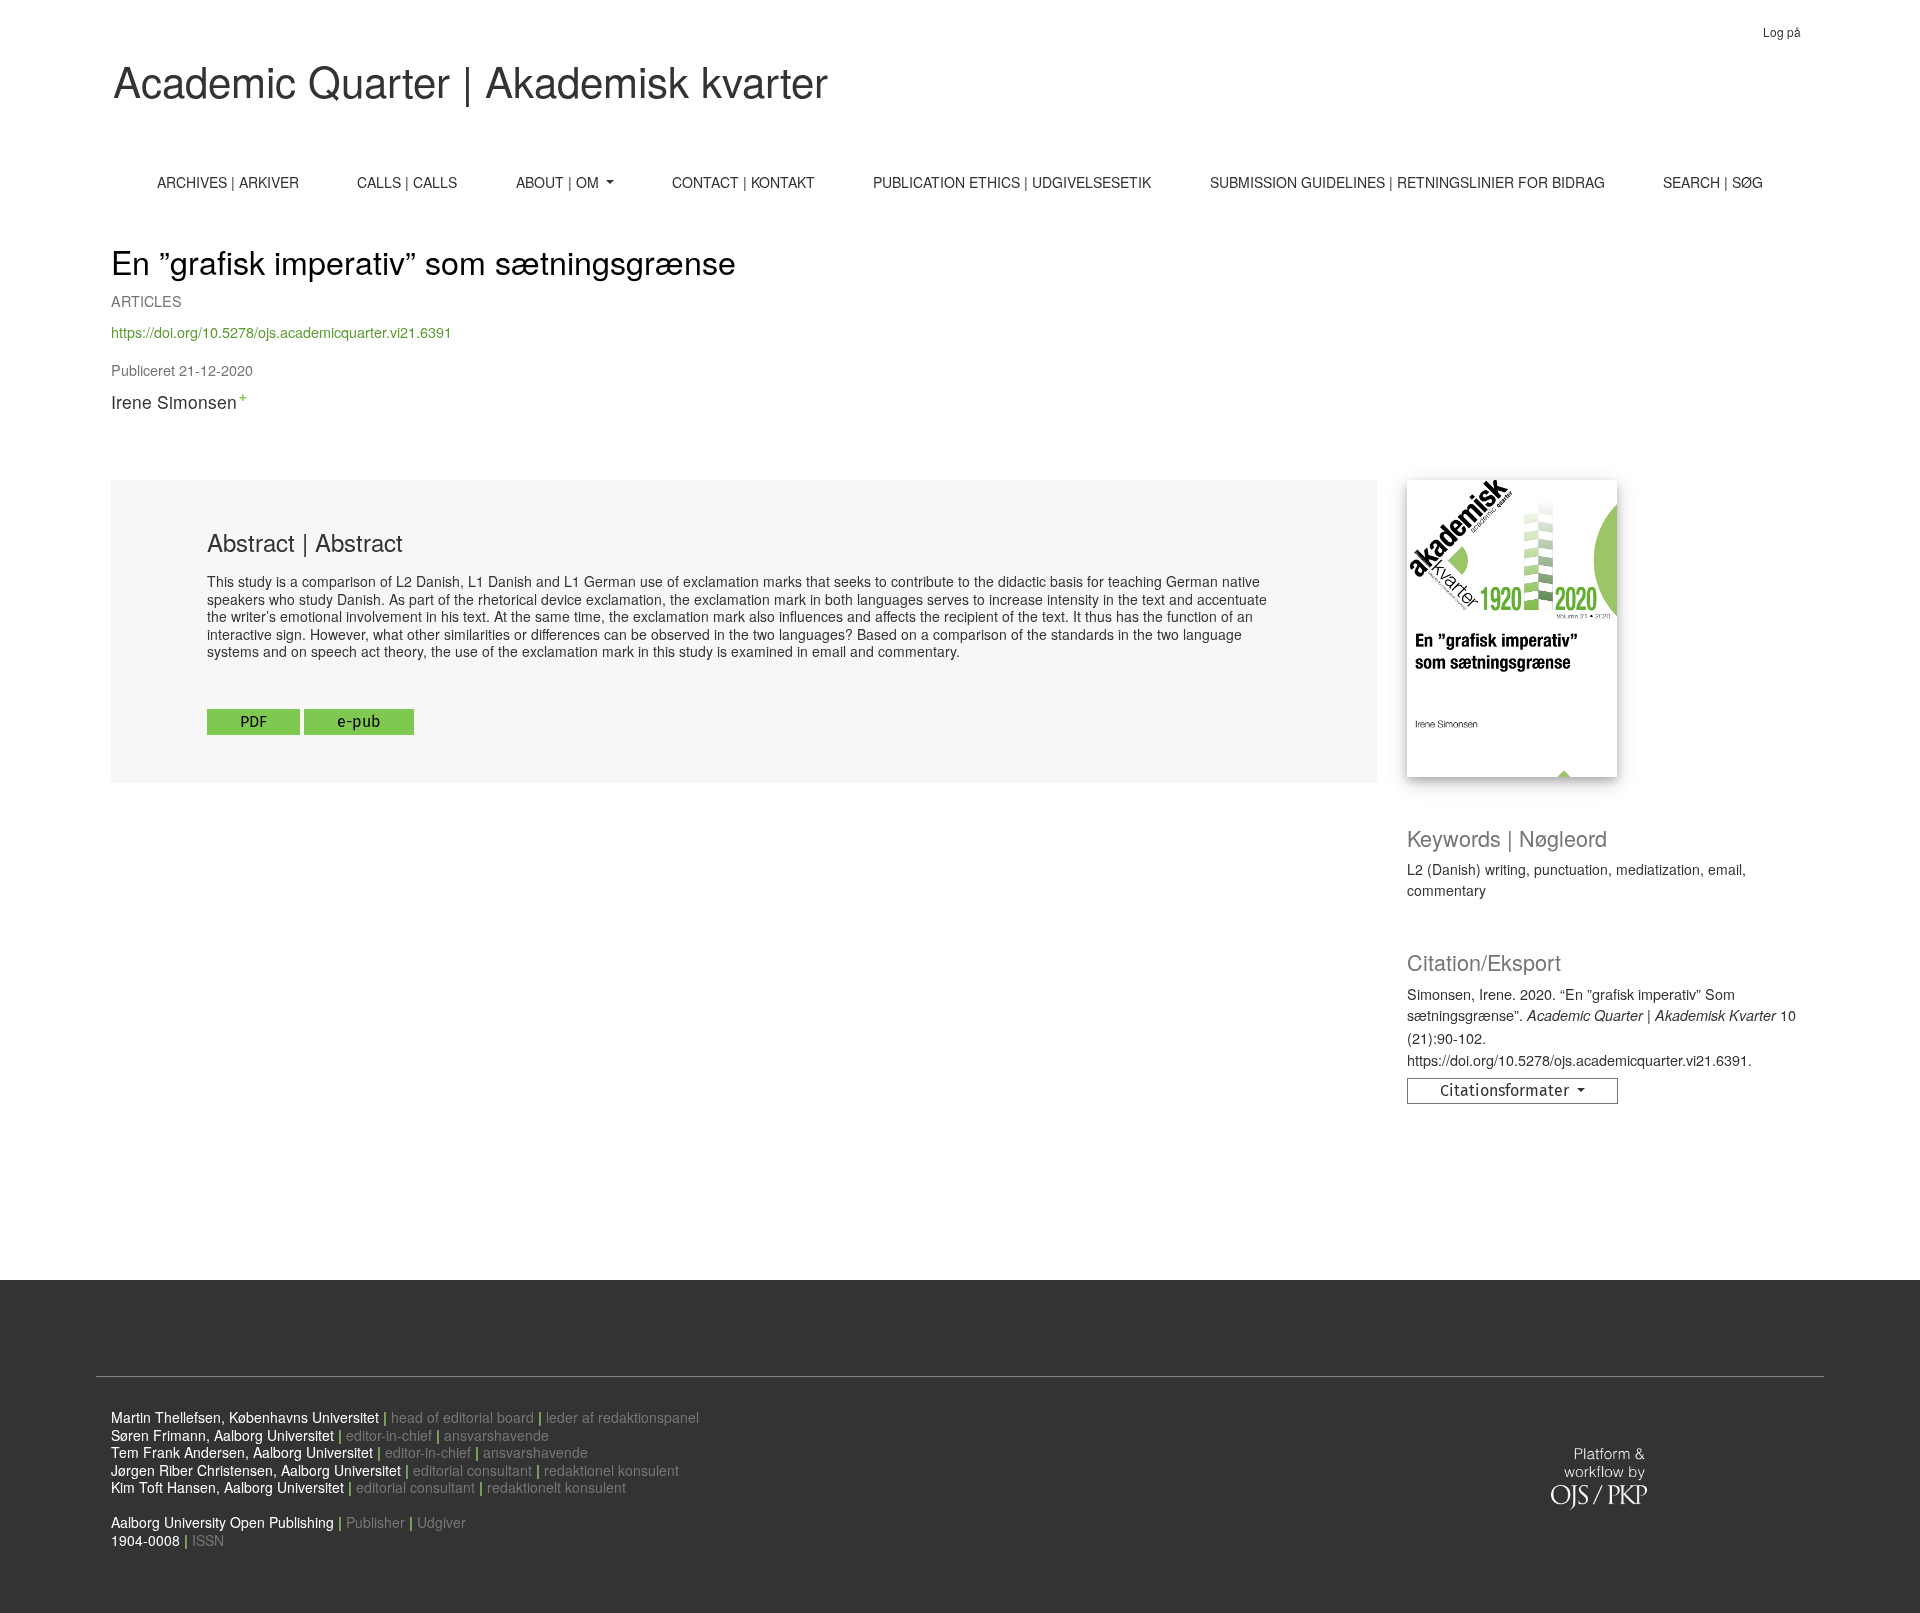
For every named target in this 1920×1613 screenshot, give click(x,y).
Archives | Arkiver (228, 182)
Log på (1782, 31)
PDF (253, 721)
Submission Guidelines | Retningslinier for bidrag (1407, 182)
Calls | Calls (407, 182)
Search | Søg (1713, 182)
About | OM (559, 182)
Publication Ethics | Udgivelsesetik (1012, 182)
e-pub (359, 721)
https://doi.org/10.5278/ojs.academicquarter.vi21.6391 (281, 331)
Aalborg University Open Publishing (222, 1522)
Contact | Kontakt (743, 182)
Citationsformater (1506, 1090)
